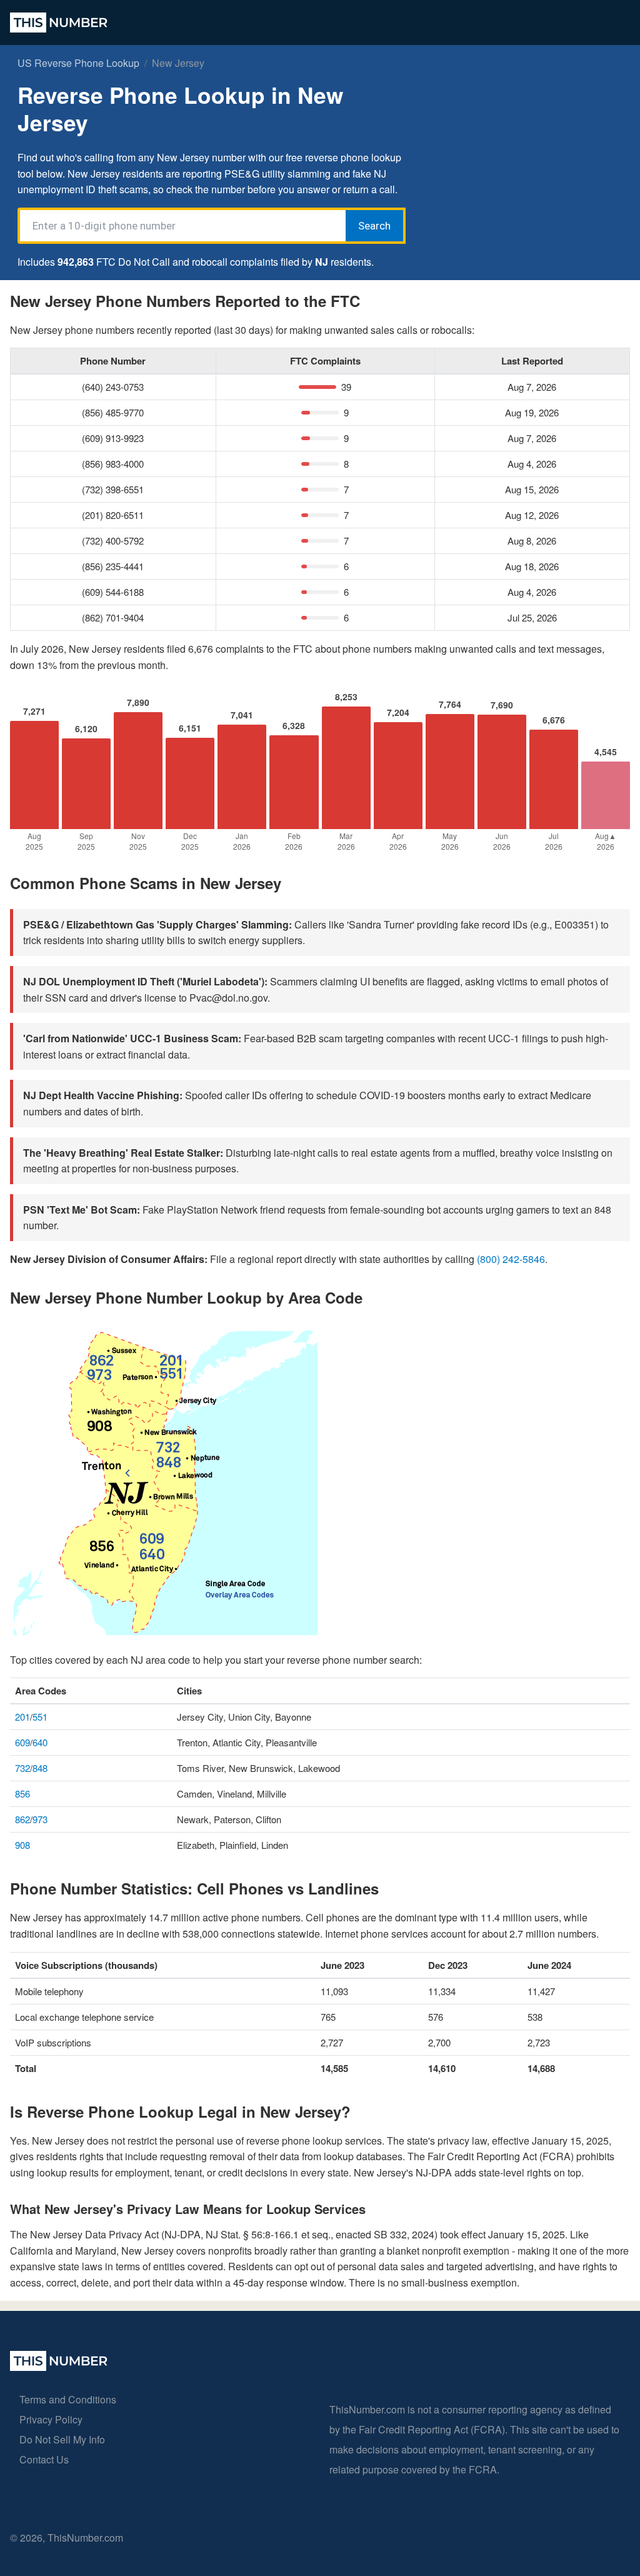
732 (22, 1768)
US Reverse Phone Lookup (78, 63)
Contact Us (44, 2459)
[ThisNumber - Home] (59, 2367)
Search (374, 226)
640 (40, 1742)
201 (22, 1717)
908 (22, 1845)
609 (22, 1742)
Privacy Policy (51, 2419)
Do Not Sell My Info (62, 2439)
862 (22, 1819)
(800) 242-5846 (511, 1259)
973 (40, 1819)
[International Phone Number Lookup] (59, 23)
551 (40, 1717)
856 (22, 1794)
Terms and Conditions (68, 2399)
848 (40, 1768)
